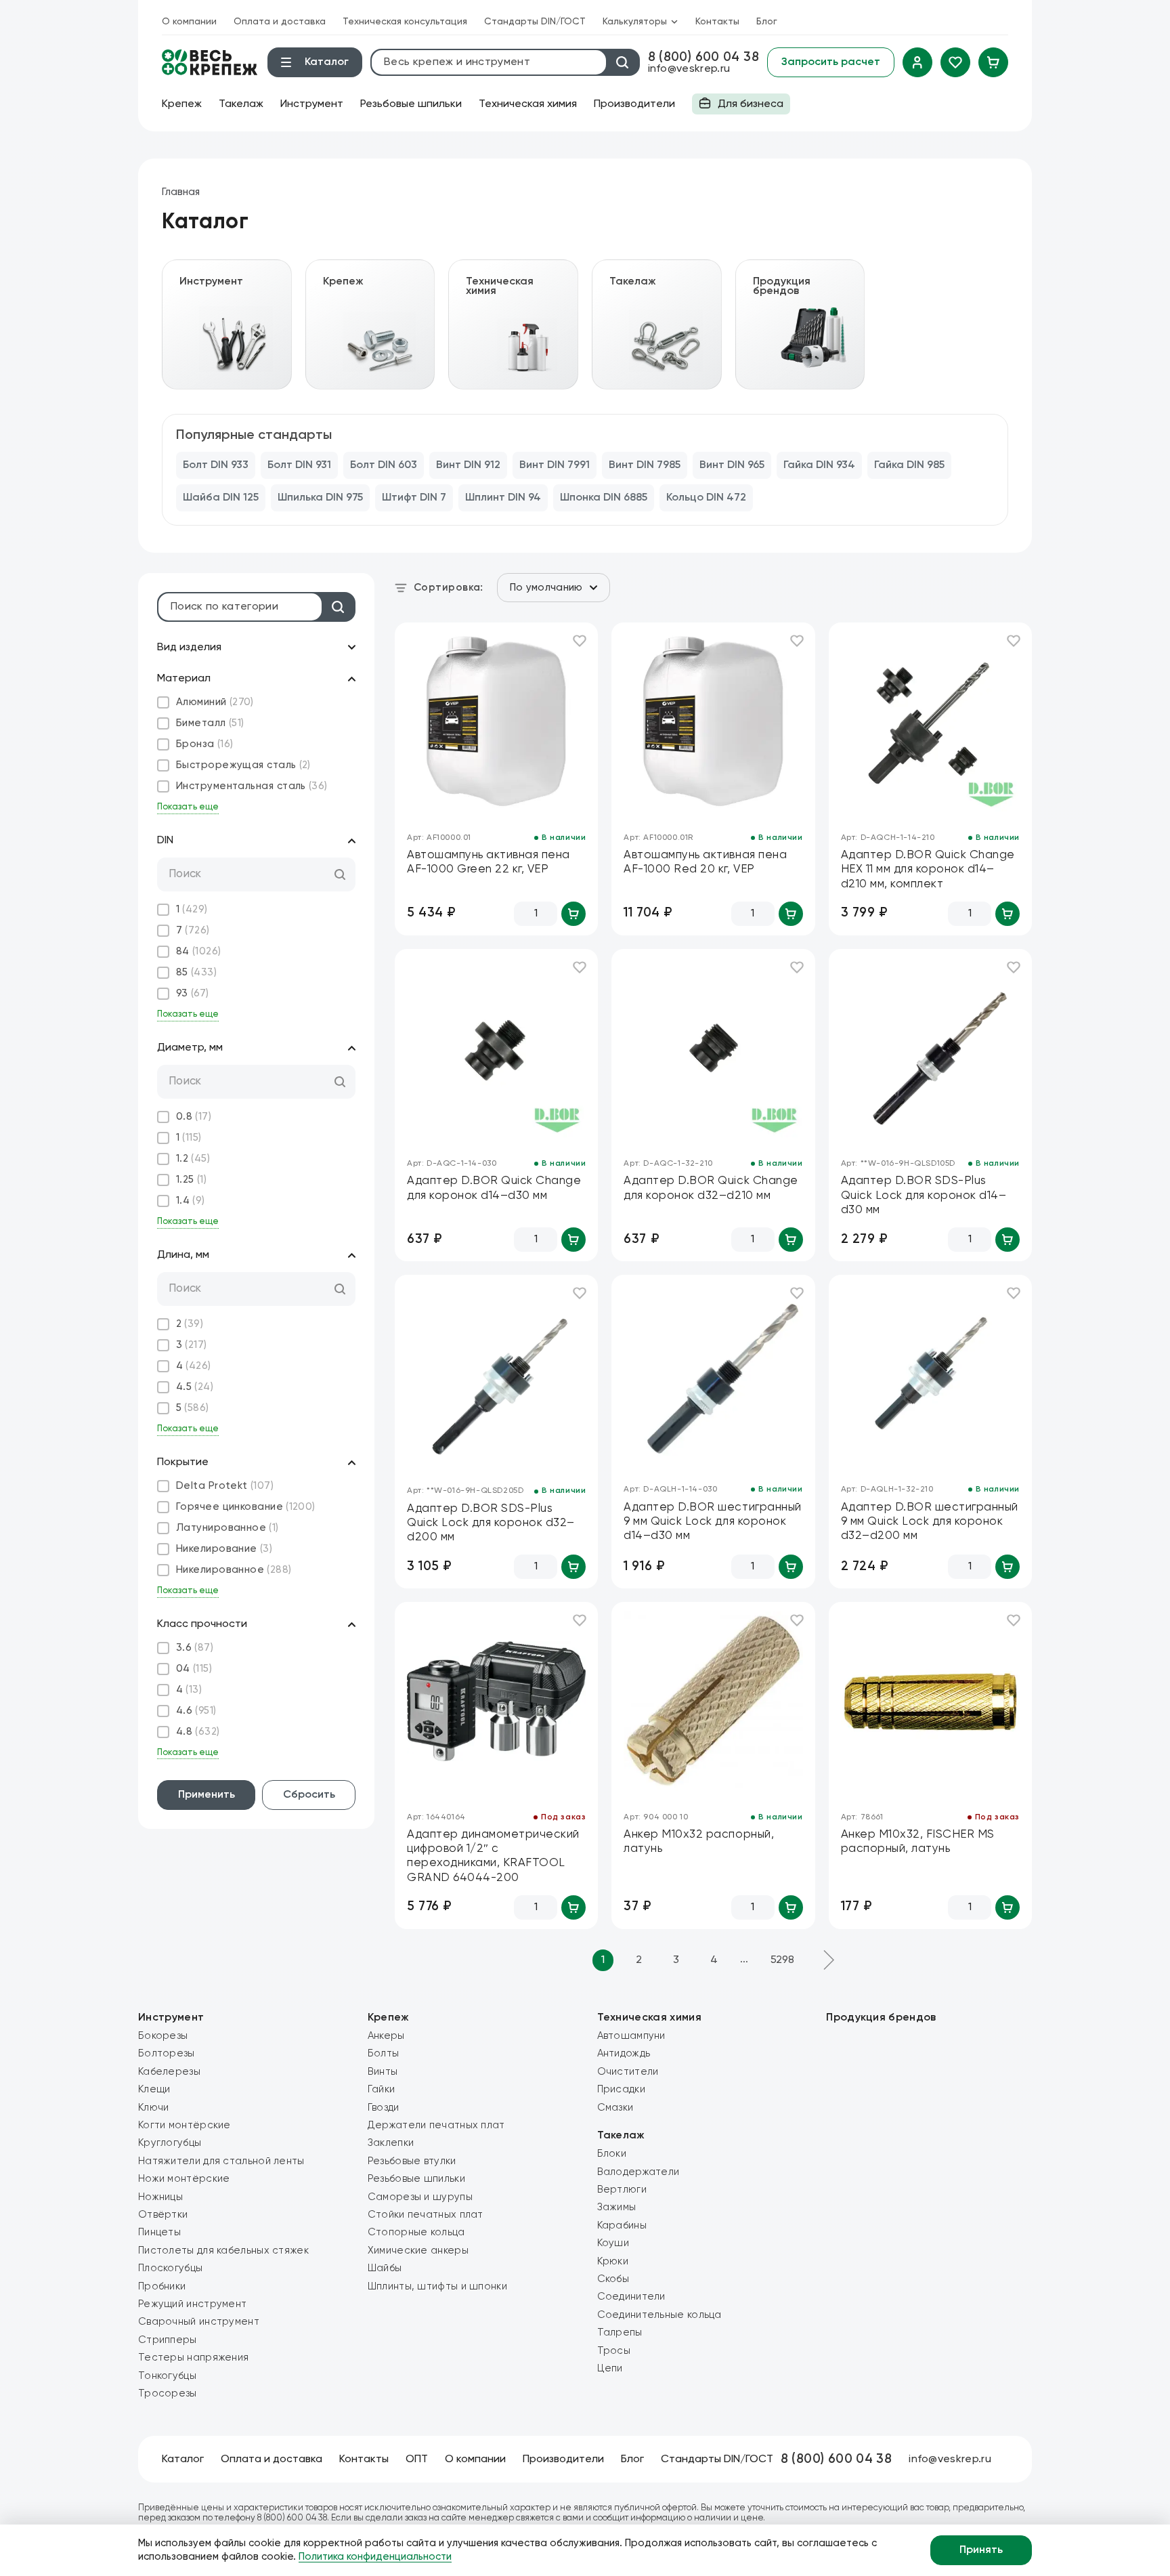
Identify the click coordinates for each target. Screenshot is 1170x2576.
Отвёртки (163, 2215)
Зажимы (617, 2207)
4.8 (198, 1732)
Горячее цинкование (246, 1507)
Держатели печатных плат (436, 2125)
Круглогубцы (170, 2143)
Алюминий (215, 702)
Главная (181, 192)
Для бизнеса (738, 107)
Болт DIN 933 (216, 465)
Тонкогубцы (167, 2376)
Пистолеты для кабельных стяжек (223, 2251)
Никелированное (234, 1570)
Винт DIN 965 (732, 465)
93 (193, 993)
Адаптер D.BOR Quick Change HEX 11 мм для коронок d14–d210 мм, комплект (928, 870)
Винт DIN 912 (468, 465)
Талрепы (620, 2332)
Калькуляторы (635, 22)
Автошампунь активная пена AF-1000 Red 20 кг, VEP (705, 862)
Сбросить (309, 1795)
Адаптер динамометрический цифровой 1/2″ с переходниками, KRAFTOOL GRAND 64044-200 (493, 1856)
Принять (981, 2550)
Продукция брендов (881, 2018)
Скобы (613, 2279)
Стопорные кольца (416, 2232)
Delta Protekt (225, 1486)
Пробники (162, 2286)
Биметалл (210, 723)
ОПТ (417, 2459)
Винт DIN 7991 (555, 465)
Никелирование (224, 1549)
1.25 (191, 1180)
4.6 (196, 1711)
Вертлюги (622, 2190)
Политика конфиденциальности (375, 2557)
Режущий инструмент (192, 2304)
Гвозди (384, 2108)
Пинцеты (159, 2232)
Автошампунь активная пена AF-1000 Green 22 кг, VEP (489, 862)
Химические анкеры (418, 2251)
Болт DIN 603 (384, 465)
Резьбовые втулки (412, 2161)
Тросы (614, 2351)
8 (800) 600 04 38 (703, 57)
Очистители (628, 2072)
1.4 (191, 1201)
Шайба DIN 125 (221, 498)
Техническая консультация (405, 22)
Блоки (612, 2154)
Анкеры (386, 2036)
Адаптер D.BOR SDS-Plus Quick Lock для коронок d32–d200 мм (491, 1523)
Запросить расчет (831, 62)
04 (194, 1669)
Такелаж (241, 104)
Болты (384, 2053)
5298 (782, 1960)
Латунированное (227, 1528)
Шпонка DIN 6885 (604, 498)
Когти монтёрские (185, 2125)
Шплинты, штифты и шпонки (437, 2286)
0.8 (194, 1117)
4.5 (195, 1387)
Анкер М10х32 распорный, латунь (699, 1842)
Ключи (154, 2108)
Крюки (613, 2261)
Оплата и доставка (280, 22)
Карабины (622, 2225)
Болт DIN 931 (299, 465)
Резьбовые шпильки (411, 104)
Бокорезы (163, 2036)
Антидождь (624, 2053)
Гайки (382, 2089)
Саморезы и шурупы (420, 2197)
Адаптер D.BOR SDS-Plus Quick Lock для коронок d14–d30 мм (924, 1196)
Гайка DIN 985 (909, 465)
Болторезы (167, 2053)
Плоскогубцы (170, 2268)
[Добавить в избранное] (580, 641)
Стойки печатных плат (426, 2215)
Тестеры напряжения (193, 2358)
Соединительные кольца (659, 2315)
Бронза (205, 744)
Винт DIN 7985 (645, 465)
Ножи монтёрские (184, 2179)
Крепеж (182, 104)
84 (199, 951)
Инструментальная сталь (252, 786)
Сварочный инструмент (199, 2322)
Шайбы (385, 2268)
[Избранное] (955, 62)
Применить (207, 1795)
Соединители (631, 2297)
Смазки (615, 2108)
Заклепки (391, 2143)
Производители (634, 104)
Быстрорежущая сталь (243, 765)
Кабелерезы (169, 2072)
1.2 (193, 1159)
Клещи (154, 2089)
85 (196, 972)
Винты (383, 2072)
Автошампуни (631, 2036)
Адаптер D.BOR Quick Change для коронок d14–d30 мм (494, 1188)
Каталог (183, 2459)
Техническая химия (528, 104)
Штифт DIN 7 (414, 498)
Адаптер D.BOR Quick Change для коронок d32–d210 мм (711, 1188)
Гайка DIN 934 (819, 465)
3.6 (195, 1648)
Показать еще (188, 807)
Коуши (613, 2243)
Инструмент (312, 104)
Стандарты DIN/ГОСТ (535, 22)
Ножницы (160, 2197)
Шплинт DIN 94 (503, 498)
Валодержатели (638, 2172)
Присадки (621, 2089)
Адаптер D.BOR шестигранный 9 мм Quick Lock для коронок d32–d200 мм (930, 1522)
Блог (767, 22)
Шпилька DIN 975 (320, 498)
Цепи (610, 2368)
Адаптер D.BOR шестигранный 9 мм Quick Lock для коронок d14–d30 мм (712, 1522)
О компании (189, 22)
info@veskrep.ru (689, 69)
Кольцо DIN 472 (706, 498)
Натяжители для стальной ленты (221, 2161)
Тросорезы (168, 2393)
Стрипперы (168, 2340)
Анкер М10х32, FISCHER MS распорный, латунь (918, 1842)
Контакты (717, 22)
